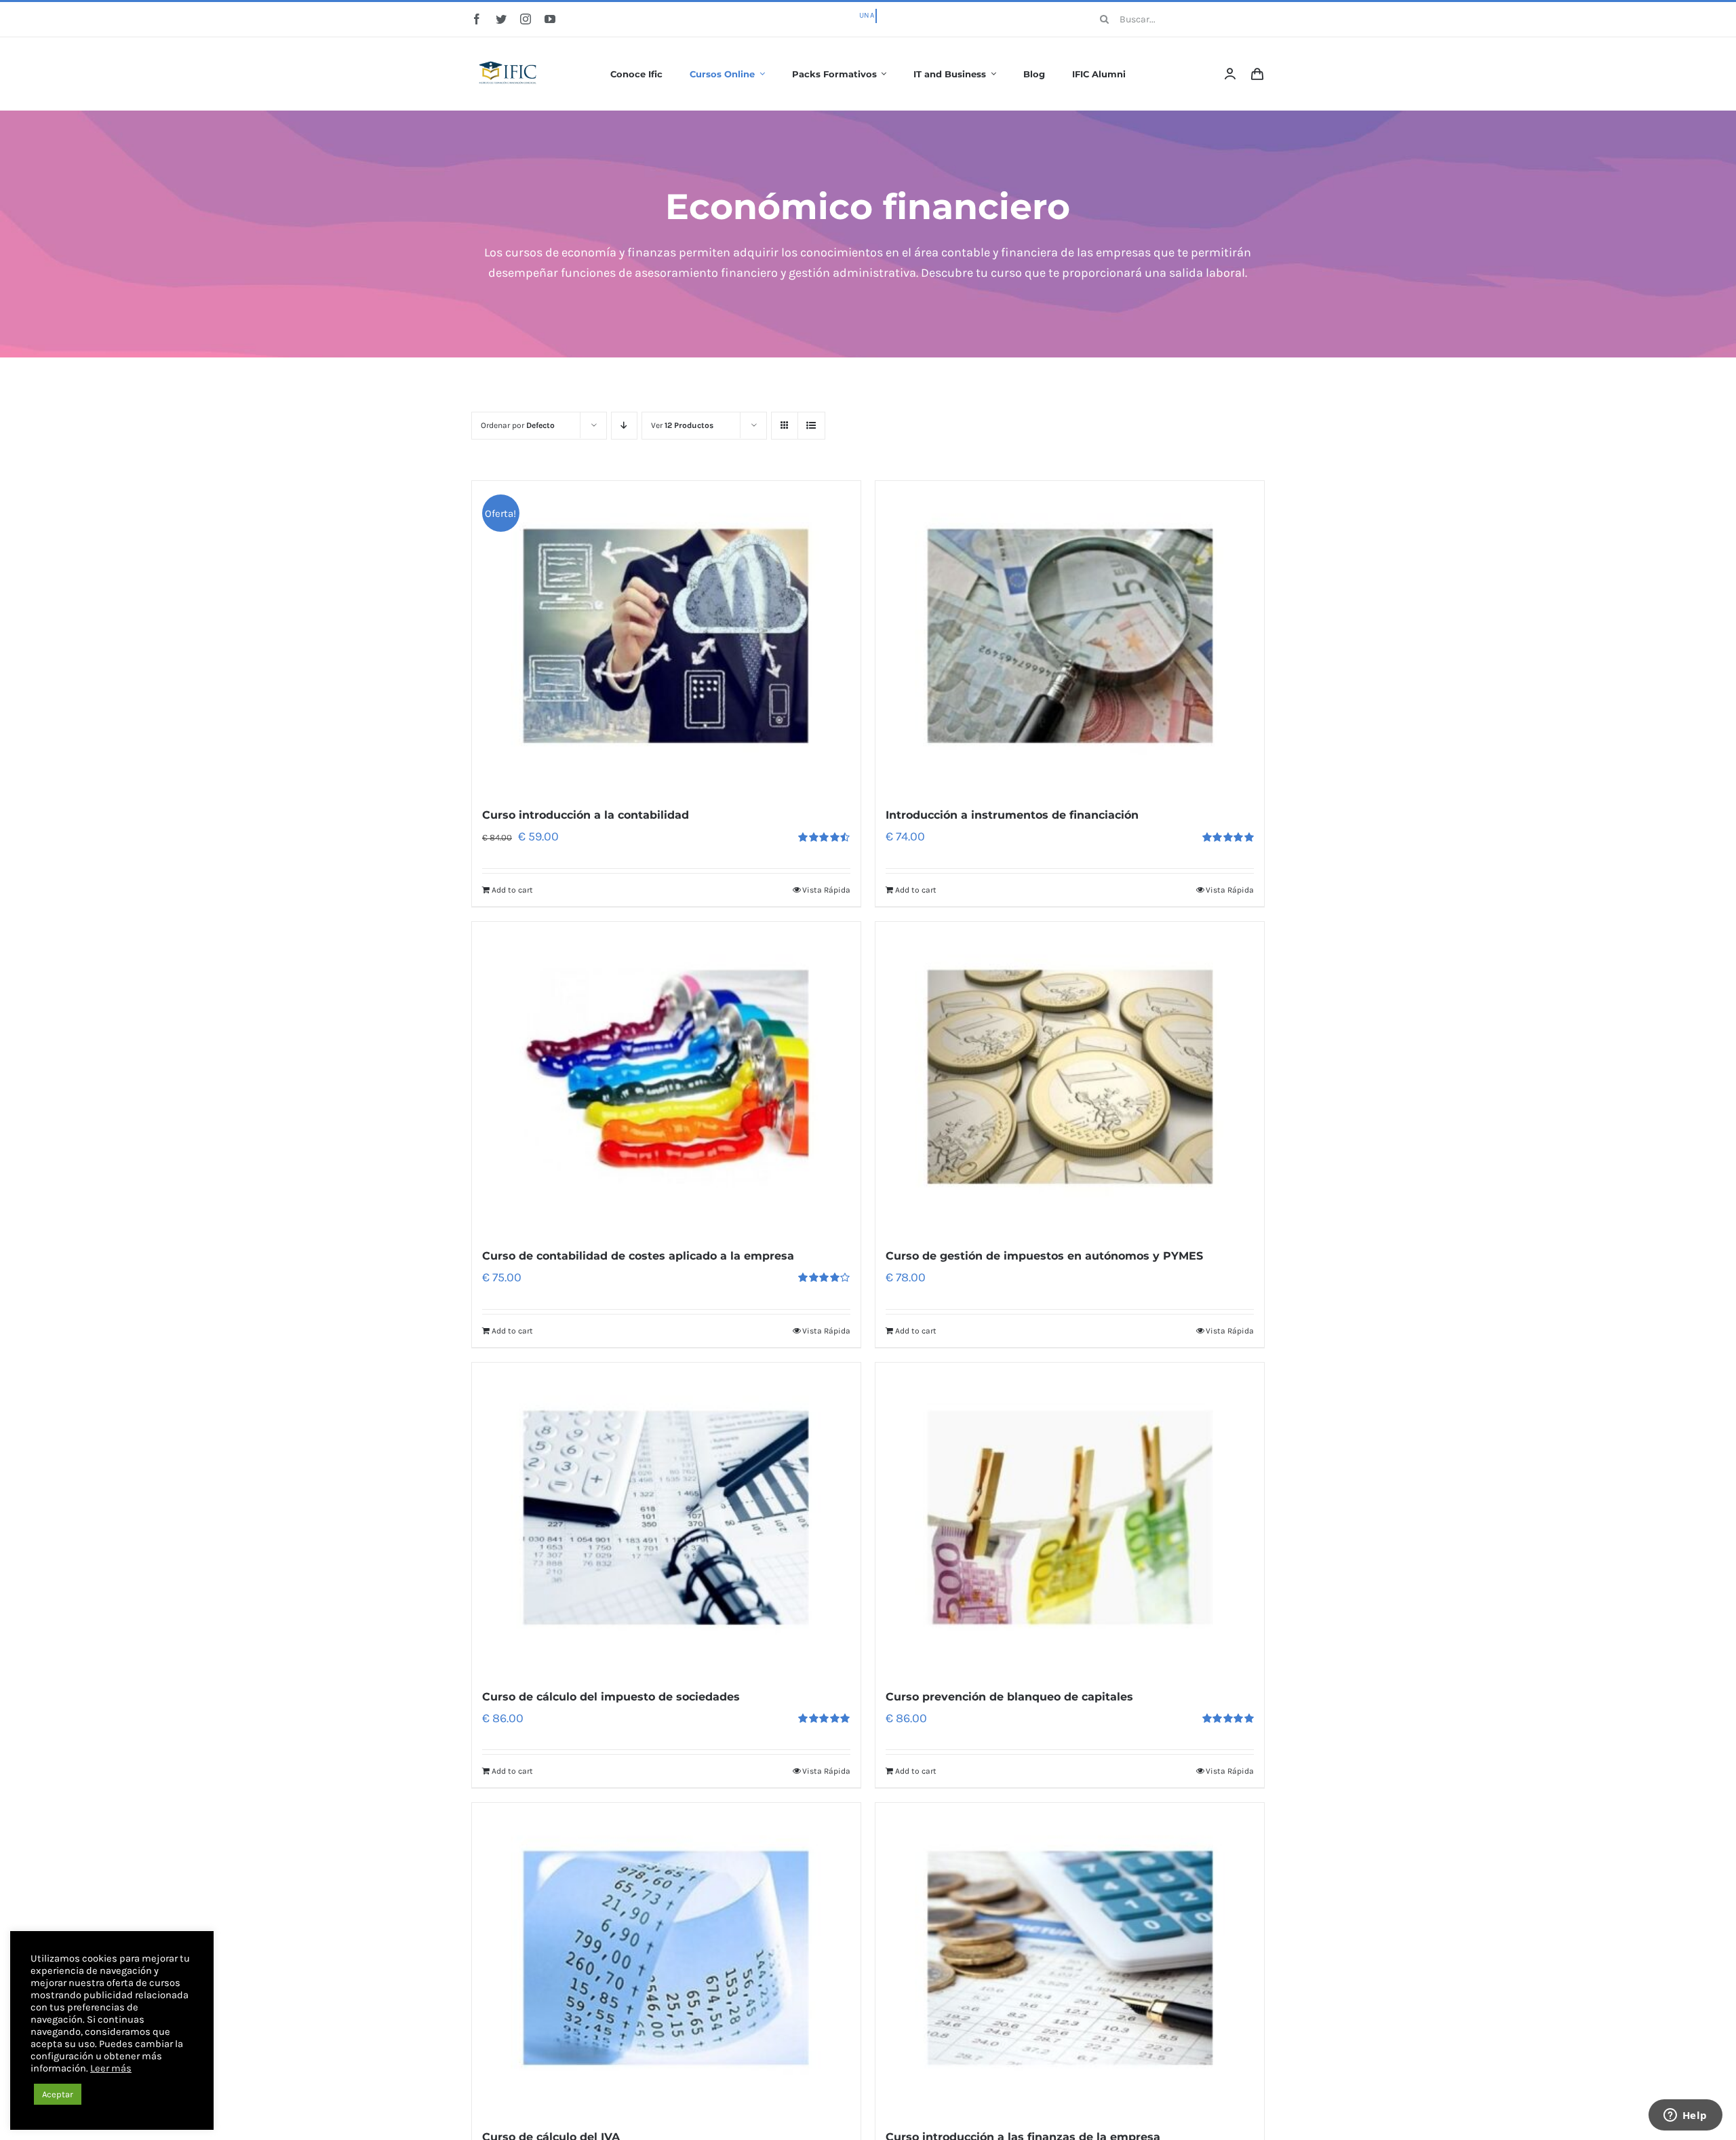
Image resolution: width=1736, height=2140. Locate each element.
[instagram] (526, 19)
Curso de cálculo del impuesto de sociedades (611, 1697)
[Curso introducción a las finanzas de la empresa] (1070, 1958)
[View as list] (811, 426)
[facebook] (477, 19)
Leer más (111, 2068)
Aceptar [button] (58, 2094)
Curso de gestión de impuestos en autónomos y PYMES (1044, 1256)
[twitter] (501, 19)
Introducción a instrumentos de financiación (1012, 815)
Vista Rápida (826, 890)
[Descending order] (624, 426)
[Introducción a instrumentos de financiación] (1070, 636)
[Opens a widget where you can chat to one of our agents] (1685, 2116)
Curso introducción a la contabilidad (586, 815)
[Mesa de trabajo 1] (509, 52)
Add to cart (512, 890)
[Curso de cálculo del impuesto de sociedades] (666, 1518)
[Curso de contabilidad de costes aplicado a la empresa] (666, 1077)
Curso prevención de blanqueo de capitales (1009, 1697)
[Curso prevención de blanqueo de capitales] (1070, 1518)
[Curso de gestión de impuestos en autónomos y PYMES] (1070, 1077)
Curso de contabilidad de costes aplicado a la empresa (638, 1256)
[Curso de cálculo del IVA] (666, 1958)
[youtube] (550, 19)
